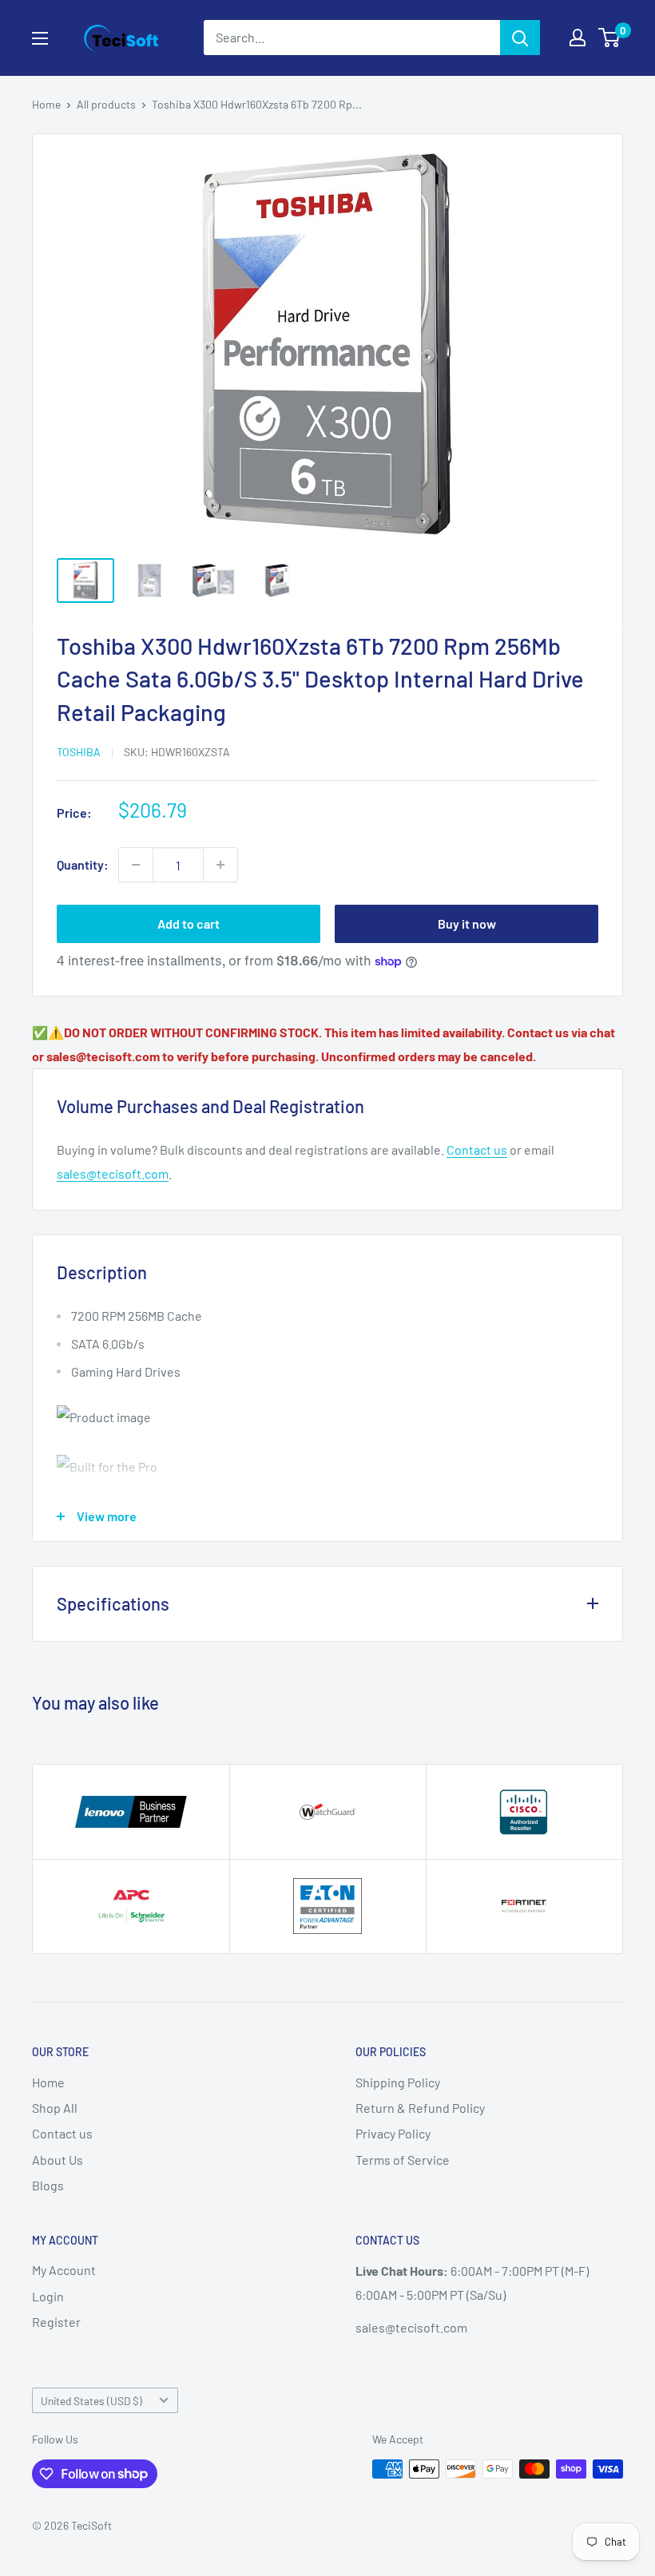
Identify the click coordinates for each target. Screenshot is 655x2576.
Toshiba (79, 752)
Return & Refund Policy (420, 2108)
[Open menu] (40, 38)
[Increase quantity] (220, 865)
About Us (58, 2160)
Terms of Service (403, 2160)
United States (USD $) (91, 2401)
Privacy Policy (393, 2133)
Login (48, 2296)
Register (56, 2322)
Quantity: (83, 864)
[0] (610, 38)
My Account (64, 2270)
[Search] (520, 38)
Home (46, 104)
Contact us (477, 1149)
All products (106, 104)
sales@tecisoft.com (113, 1173)
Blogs (48, 2185)
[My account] (578, 38)
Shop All (55, 2108)
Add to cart (189, 923)
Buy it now (467, 923)
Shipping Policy (398, 2082)
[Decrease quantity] (136, 865)
